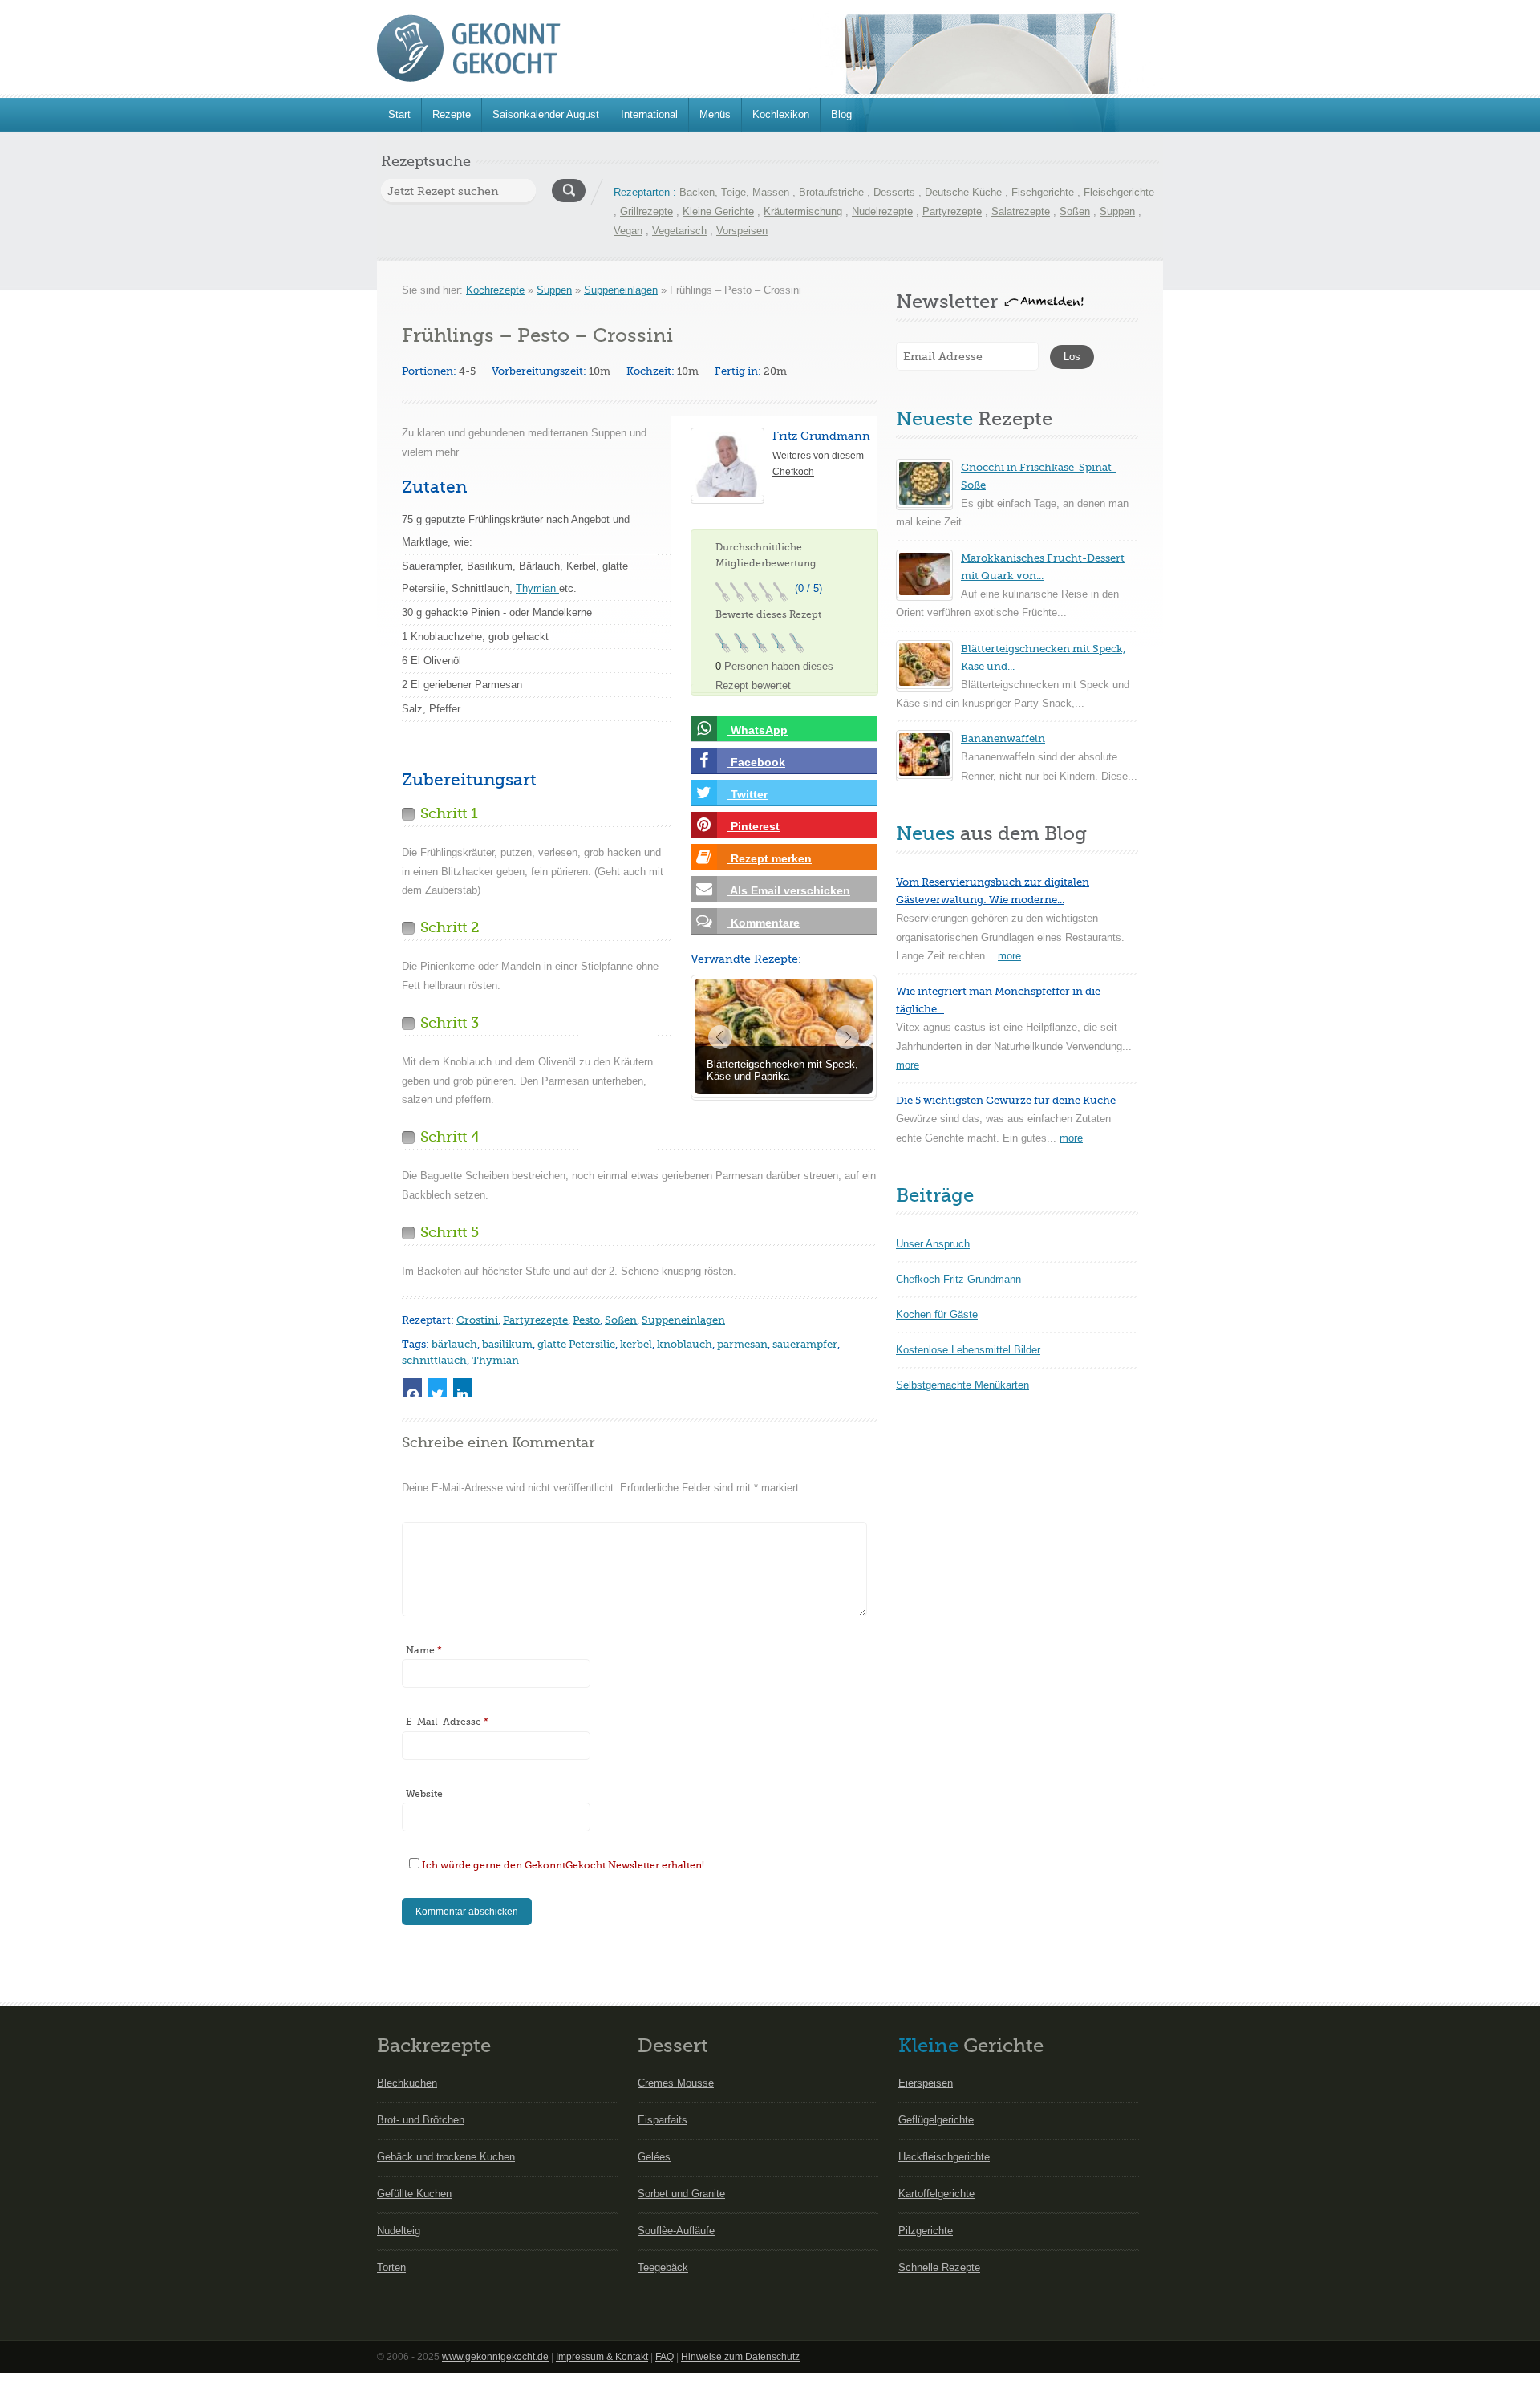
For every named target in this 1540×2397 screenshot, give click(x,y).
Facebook (756, 762)
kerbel (636, 1344)
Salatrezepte (1021, 211)
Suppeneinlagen (621, 290)
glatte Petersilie (576, 1344)
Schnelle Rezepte (939, 2267)
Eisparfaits (663, 2120)
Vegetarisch (679, 231)
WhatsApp (758, 730)
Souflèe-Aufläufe (676, 2231)
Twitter (748, 794)
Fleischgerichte (1119, 192)
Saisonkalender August (546, 114)
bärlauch (454, 1344)
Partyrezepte (952, 211)
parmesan (742, 1344)
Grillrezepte (646, 211)
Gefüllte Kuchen (414, 2194)
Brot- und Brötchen (421, 2120)
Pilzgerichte (926, 2231)
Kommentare (764, 923)
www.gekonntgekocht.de (495, 2357)
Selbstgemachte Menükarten (962, 1385)
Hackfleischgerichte (944, 2157)
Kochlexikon (781, 114)
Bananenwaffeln (1003, 738)
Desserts (894, 192)
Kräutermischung (803, 211)
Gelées (654, 2157)
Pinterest (754, 826)
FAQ (665, 2357)
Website (424, 1794)
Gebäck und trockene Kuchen (446, 2157)
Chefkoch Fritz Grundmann (958, 1279)
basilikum (507, 1344)
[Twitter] (438, 1387)
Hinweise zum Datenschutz (740, 2357)
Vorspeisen (742, 231)
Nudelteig (399, 2231)
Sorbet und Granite (681, 2194)
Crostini (477, 1320)
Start (399, 114)
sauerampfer (805, 1344)
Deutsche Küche (963, 192)
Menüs (715, 114)
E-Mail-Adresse (447, 1722)
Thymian (537, 588)
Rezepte (452, 114)
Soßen (1075, 211)
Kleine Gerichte (718, 211)
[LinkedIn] (462, 1387)
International (649, 114)
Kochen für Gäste (937, 1314)
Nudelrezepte (882, 211)
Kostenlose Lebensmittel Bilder (968, 1350)
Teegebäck (663, 2267)
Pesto (586, 1320)
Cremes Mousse (676, 2083)
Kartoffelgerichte (936, 2194)
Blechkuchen (407, 2083)
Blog (841, 114)
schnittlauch (434, 1360)
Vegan (628, 231)
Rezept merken (770, 858)
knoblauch (685, 1344)
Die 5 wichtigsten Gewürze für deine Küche (1006, 1100)
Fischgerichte (1043, 192)
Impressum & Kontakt (602, 2357)
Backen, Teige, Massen (734, 192)
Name (424, 1650)
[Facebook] (413, 1387)
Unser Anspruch (933, 1244)
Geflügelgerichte (936, 2120)
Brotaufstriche (831, 192)
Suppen (1117, 211)
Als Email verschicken (789, 890)
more (1009, 956)
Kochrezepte (495, 290)
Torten (391, 2267)
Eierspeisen (926, 2083)
